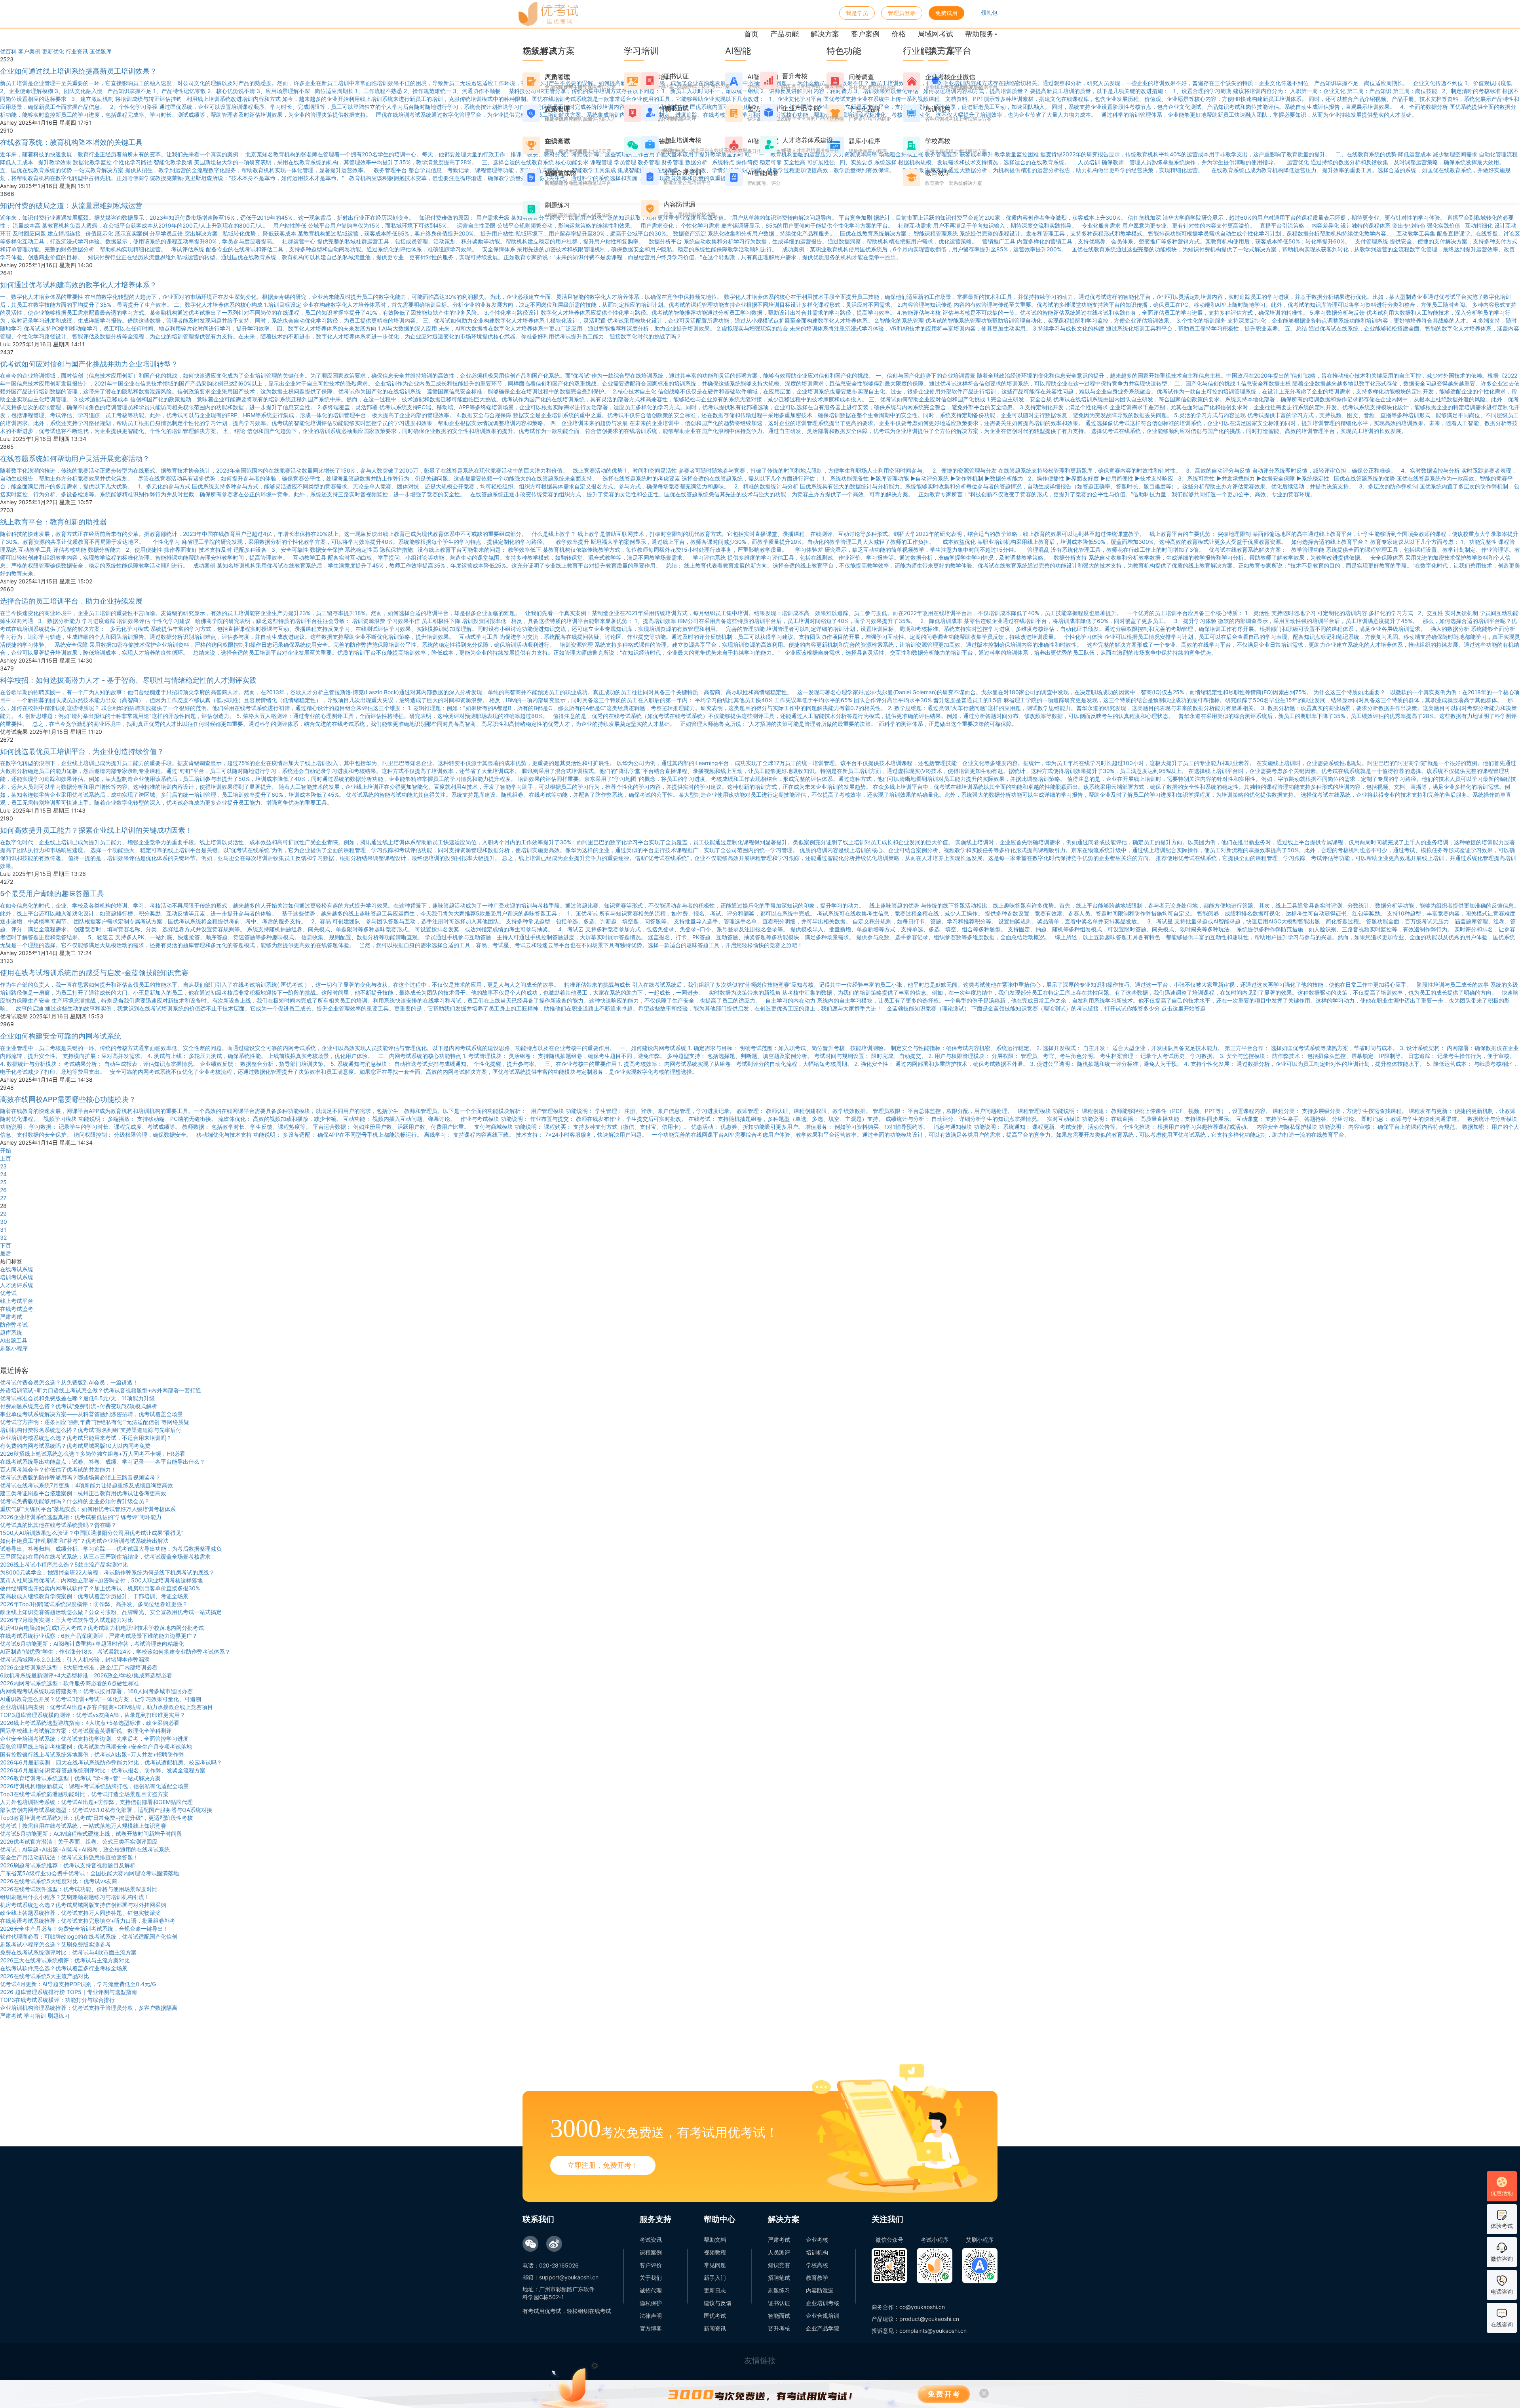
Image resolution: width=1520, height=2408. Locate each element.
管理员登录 (902, 13)
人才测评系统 (17, 1285)
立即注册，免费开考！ (603, 2165)
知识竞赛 (779, 2265)
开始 (6, 1150)
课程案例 (651, 2252)
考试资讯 (651, 2240)
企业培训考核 (823, 2303)
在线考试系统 (17, 1269)
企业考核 (817, 2240)
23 (3, 1166)
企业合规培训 (823, 2316)
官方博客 (651, 2328)
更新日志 (715, 2290)
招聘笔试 (779, 2278)
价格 (899, 34)
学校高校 (817, 2265)
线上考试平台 (17, 1301)
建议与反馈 (718, 2303)
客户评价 (651, 2265)
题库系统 (11, 1332)
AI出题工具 (14, 1340)
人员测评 (779, 2252)
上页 (6, 1158)
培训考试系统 (17, 1277)
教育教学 (817, 2278)
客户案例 (865, 34)
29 (3, 1214)
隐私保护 (651, 2303)
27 (3, 1198)
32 (3, 1237)
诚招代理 (651, 2290)
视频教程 (715, 2252)
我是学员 (857, 13)
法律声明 (651, 2316)
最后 (6, 1253)
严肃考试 (11, 1317)
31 (3, 1230)
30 (4, 1222)
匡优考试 (715, 2316)
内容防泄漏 (820, 2290)
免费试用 (946, 13)
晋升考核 (779, 2328)
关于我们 (651, 2278)
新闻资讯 (715, 2328)
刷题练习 (779, 2290)
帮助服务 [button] (979, 34)
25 (3, 1182)
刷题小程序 (14, 1348)
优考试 (8, 1293)
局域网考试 (935, 34)
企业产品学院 (823, 2328)
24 (3, 1174)
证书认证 (779, 2303)
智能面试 (779, 2316)
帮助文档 (715, 2240)
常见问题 (715, 2265)
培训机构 (817, 2252)
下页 (6, 1245)
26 (3, 1190)
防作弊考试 (14, 1325)
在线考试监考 (17, 1309)
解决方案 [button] (825, 34)
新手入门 (715, 2278)
